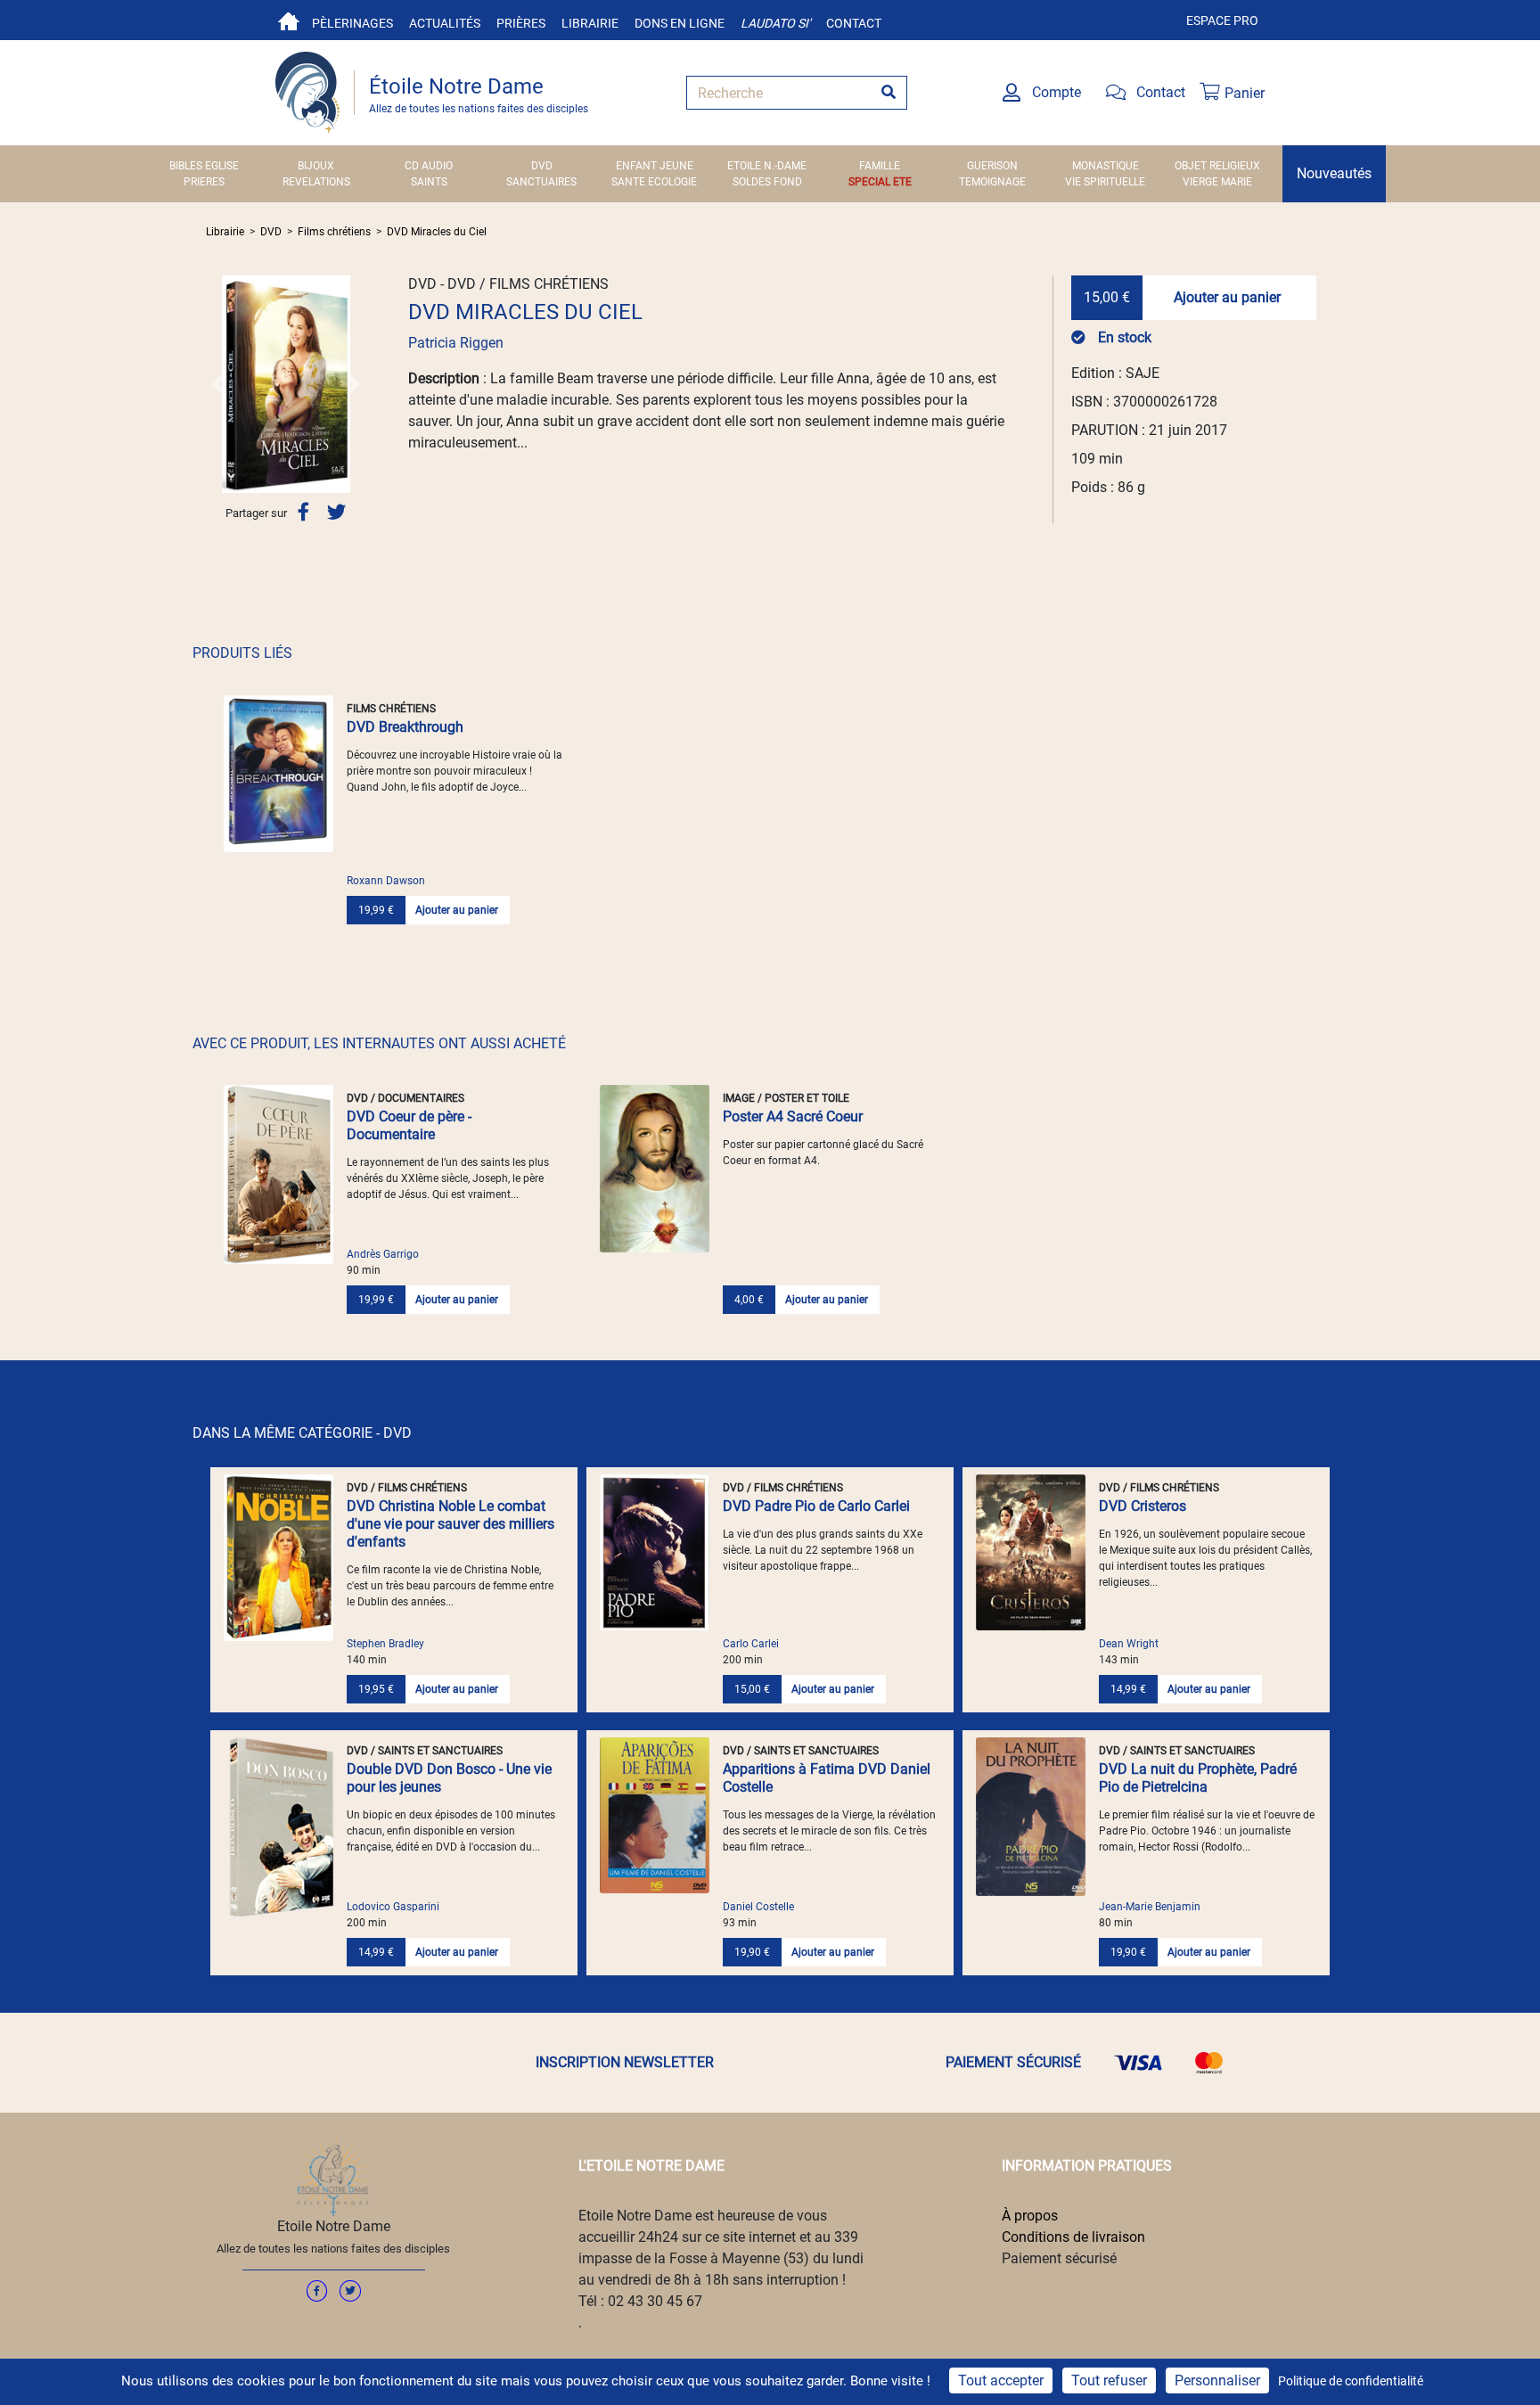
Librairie (590, 23)
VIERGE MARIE (1217, 182)
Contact (854, 23)
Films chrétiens (334, 232)
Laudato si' (775, 23)
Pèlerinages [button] (352, 23)
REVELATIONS (316, 182)
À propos (1030, 2216)
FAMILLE (880, 166)
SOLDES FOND (767, 182)
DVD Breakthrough (405, 727)
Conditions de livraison (1073, 2237)
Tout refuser (1109, 2380)
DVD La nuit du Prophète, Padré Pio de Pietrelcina (1198, 1778)
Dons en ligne (680, 23)
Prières (521, 23)
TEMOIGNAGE (992, 182)
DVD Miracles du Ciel (437, 232)
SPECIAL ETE (880, 182)
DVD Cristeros (1143, 1506)
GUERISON (992, 166)
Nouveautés (1334, 173)
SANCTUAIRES (541, 182)
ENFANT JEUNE (655, 166)
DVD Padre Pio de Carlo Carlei (816, 1506)
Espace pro (1222, 21)
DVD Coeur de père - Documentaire (409, 1125)
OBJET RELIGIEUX (1217, 166)
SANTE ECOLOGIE (654, 182)
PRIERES (204, 182)
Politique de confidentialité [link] (1351, 2381)
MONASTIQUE (1106, 166)
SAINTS (429, 182)
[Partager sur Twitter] (336, 512)
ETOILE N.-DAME (767, 166)
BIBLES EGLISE (204, 166)
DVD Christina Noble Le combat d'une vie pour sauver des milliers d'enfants (451, 1524)
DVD (542, 166)
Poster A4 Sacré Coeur (793, 1116)
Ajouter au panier (1227, 297)
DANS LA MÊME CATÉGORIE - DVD (302, 1433)
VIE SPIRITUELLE (1105, 182)
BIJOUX (316, 166)
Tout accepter (1001, 2380)
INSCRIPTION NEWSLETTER (625, 2062)
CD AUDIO (429, 166)
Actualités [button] (445, 23)
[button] (218, 384)
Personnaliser (1217, 2380)
